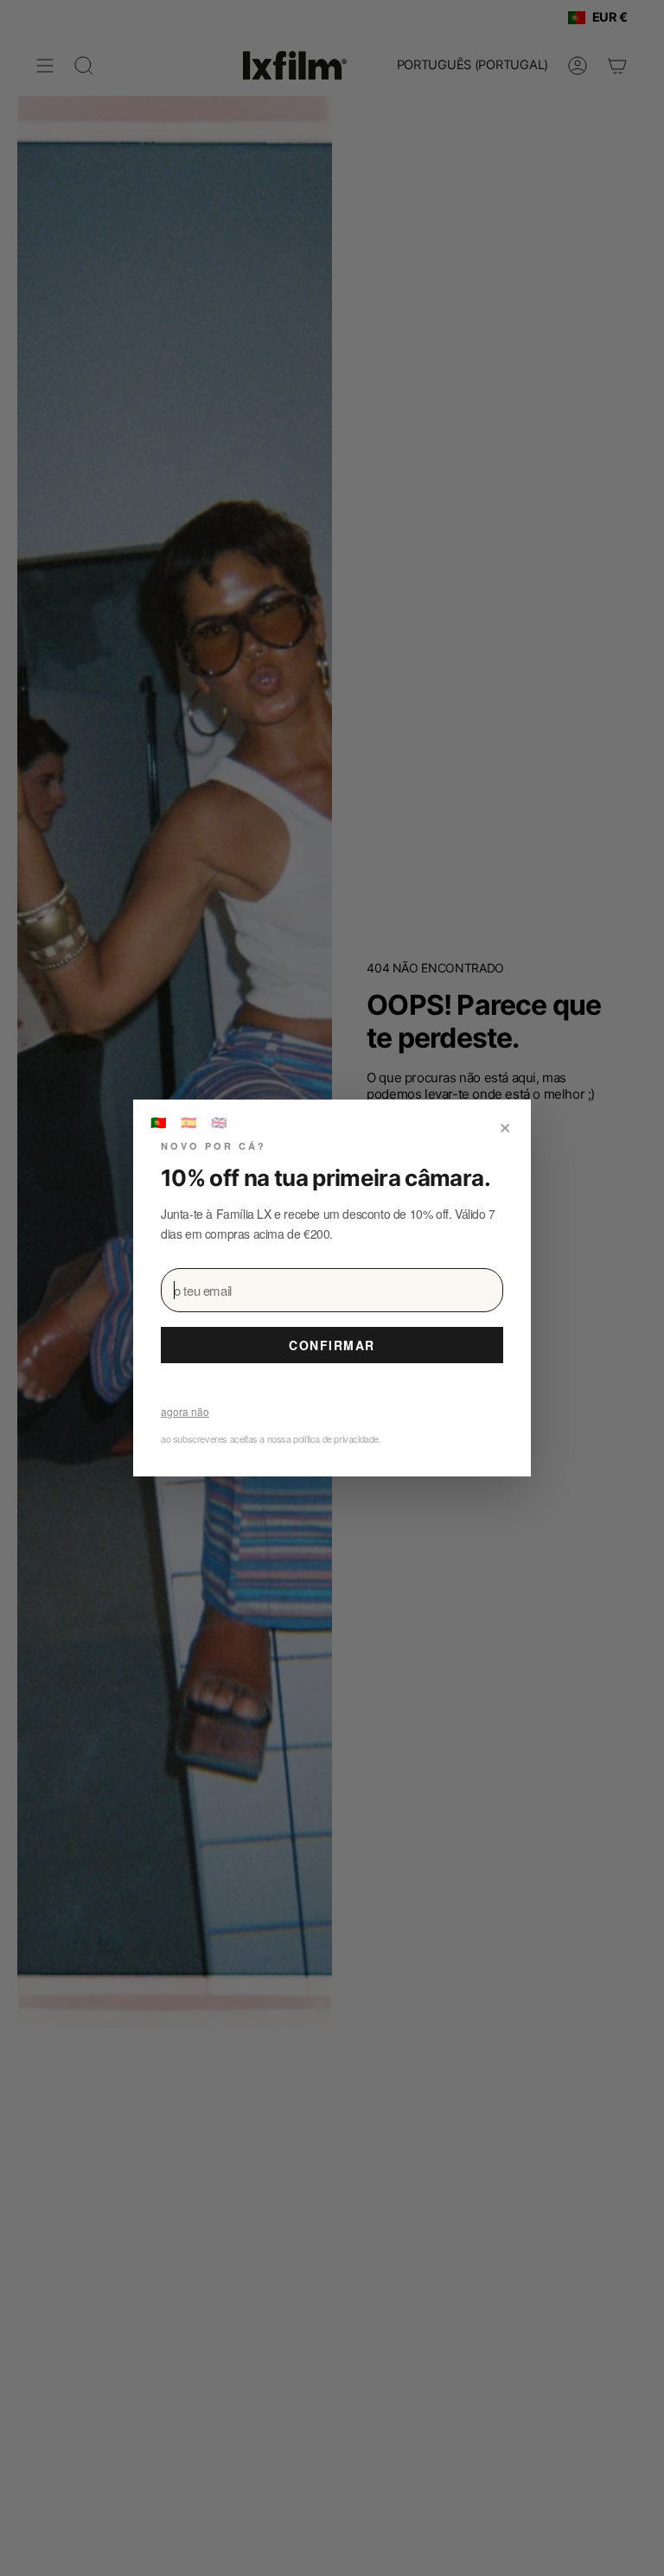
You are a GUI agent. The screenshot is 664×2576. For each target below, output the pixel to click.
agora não (185, 1412)
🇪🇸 (189, 1122)
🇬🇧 (219, 1122)
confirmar (332, 1345)
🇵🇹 (159, 1122)
